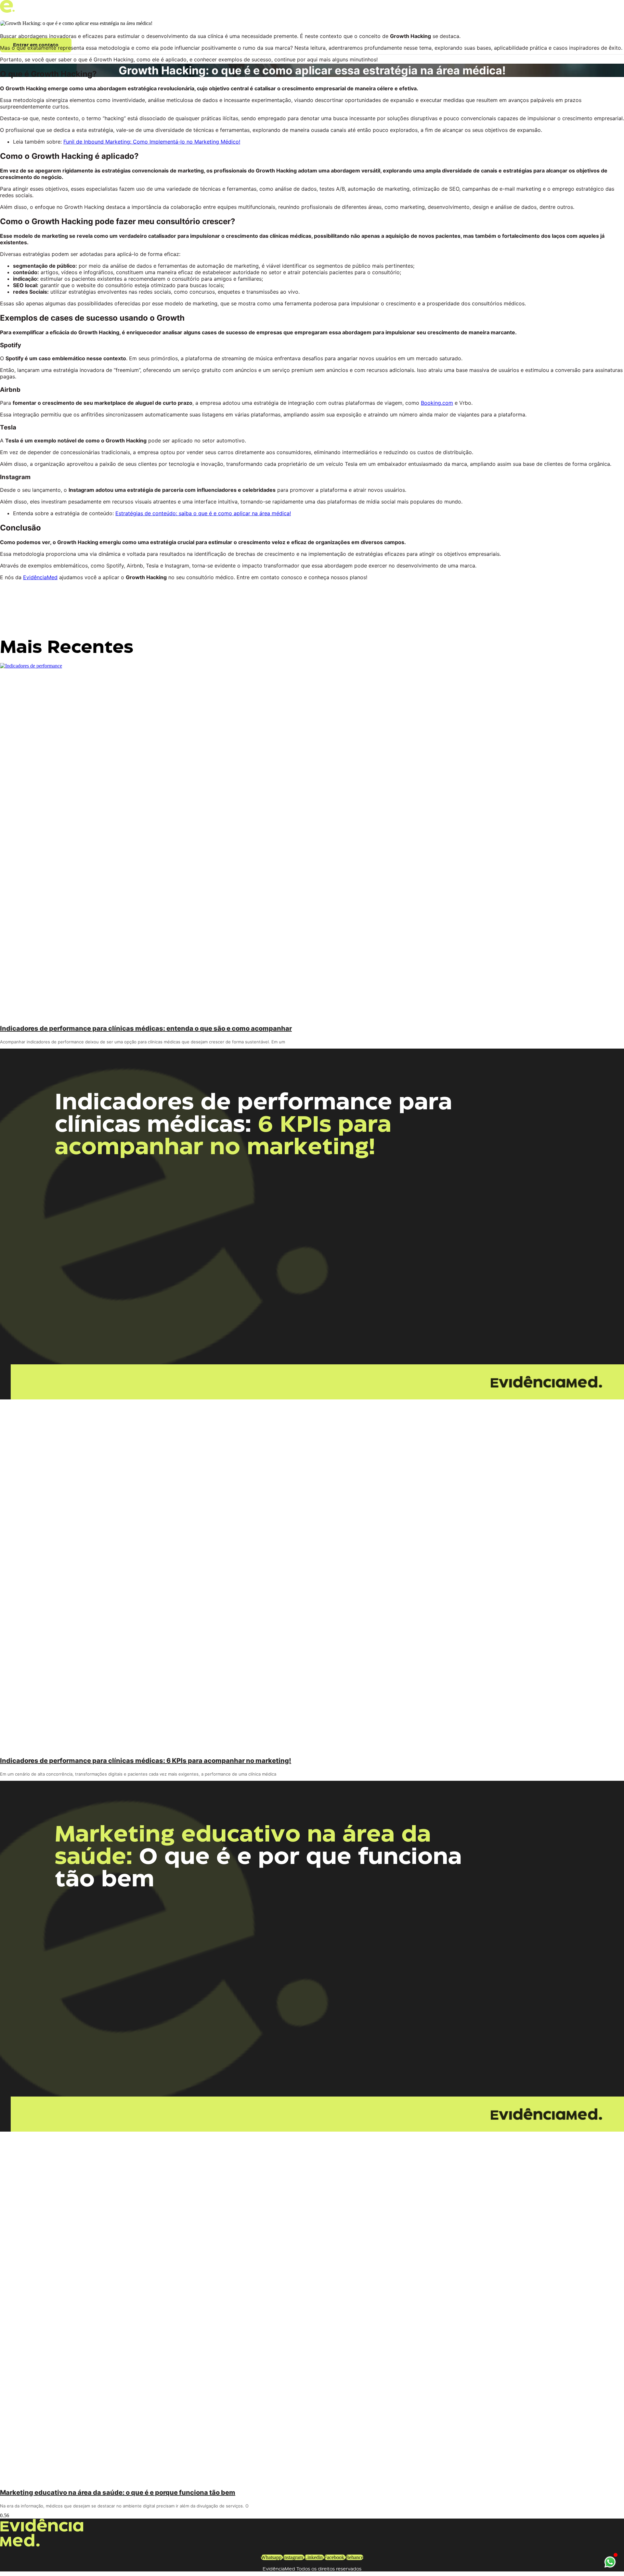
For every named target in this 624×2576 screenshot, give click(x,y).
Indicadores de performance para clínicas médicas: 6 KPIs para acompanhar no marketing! (146, 1761)
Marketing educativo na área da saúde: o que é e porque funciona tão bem (118, 2493)
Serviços (57, 28)
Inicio (12, 28)
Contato (106, 28)
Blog (149, 28)
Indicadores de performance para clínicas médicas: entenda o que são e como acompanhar (146, 1028)
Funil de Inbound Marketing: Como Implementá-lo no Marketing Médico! (152, 142)
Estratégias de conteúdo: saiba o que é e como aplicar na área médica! (203, 513)
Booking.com (437, 403)
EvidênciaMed (40, 577)
